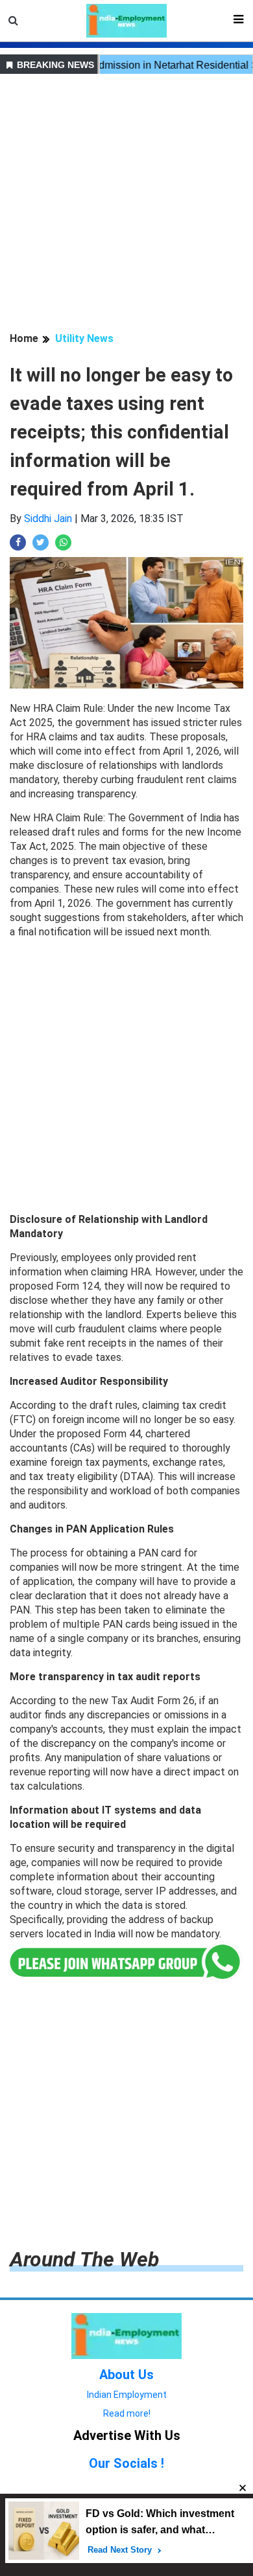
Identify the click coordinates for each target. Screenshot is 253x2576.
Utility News (84, 338)
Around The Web (84, 2259)
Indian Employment (127, 2395)
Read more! (127, 2413)
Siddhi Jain (48, 519)
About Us (126, 2375)
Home (24, 338)
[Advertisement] (126, 205)
